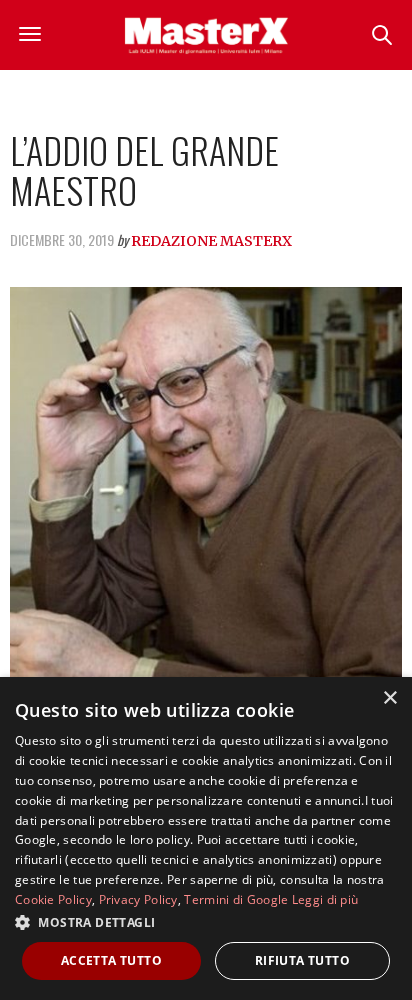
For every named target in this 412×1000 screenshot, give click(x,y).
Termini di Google (236, 899)
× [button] (389, 698)
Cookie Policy (53, 899)
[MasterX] (206, 35)
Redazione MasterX (211, 241)
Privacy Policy (138, 899)
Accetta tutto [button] (111, 960)
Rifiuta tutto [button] (302, 960)
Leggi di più (325, 899)
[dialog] (206, 838)
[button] (206, 922)
